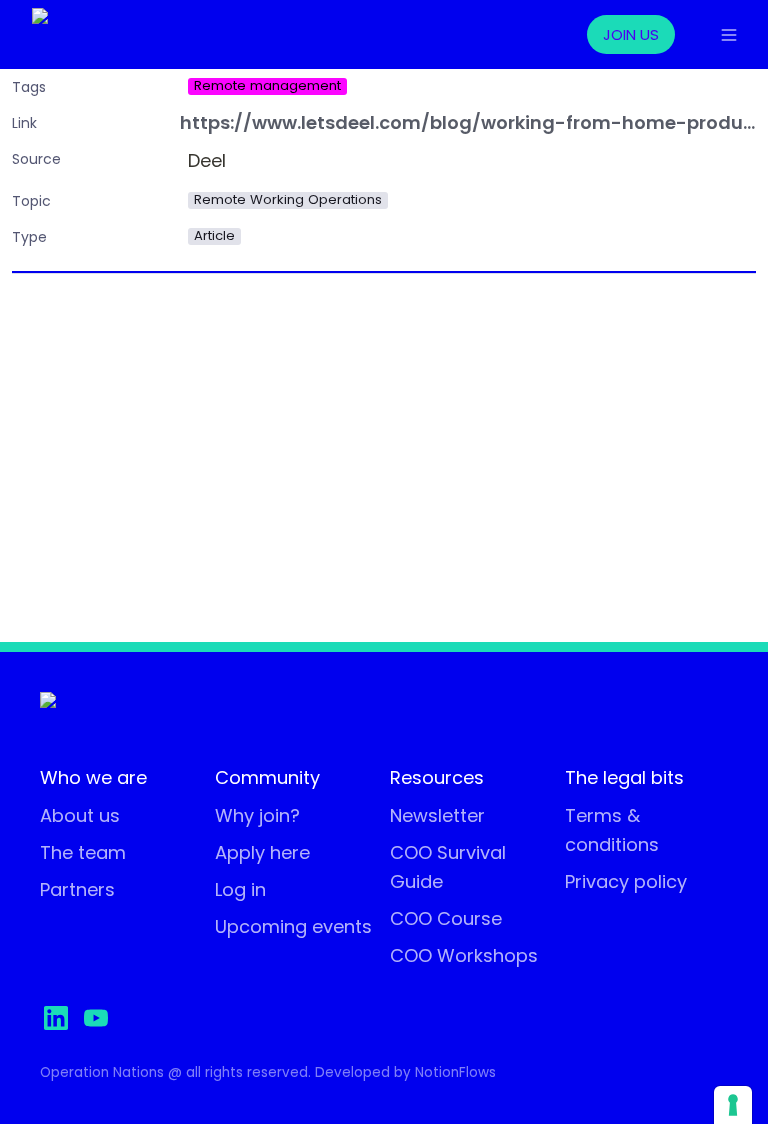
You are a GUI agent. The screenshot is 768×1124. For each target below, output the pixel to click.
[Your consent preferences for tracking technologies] (733, 1105)
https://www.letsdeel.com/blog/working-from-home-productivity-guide (468, 123)
